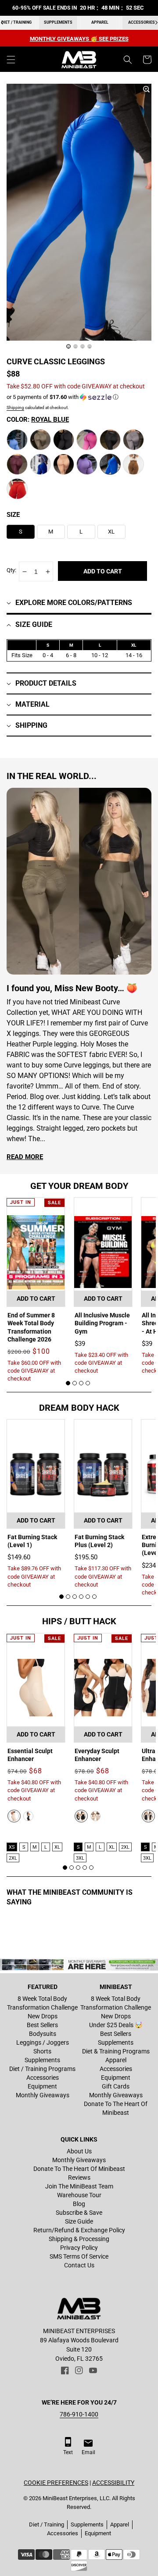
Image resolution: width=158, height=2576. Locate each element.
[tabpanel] (36, 1290)
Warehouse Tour (79, 2195)
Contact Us (79, 2265)
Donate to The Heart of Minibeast (116, 2108)
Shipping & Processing (79, 2239)
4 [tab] (88, 1383)
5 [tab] (88, 1597)
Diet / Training (47, 2524)
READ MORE (25, 1157)
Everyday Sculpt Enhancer (97, 1755)
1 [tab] (68, 1383)
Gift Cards (116, 2086)
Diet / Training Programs (42, 2069)
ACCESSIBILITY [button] (113, 2483)
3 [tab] (81, 1383)
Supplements (58, 22)
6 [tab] (94, 1597)
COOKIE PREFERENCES (56, 2483)
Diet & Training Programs (116, 2051)
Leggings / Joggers (43, 2042)
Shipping (15, 407)
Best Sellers (42, 2025)
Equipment (42, 2086)
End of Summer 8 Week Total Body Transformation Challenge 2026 (31, 1327)
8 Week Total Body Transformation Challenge (42, 2003)
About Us (79, 2151)
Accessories (43, 2078)
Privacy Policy (79, 2248)
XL (57, 1847)
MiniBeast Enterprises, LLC (76, 2498)
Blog (79, 2204)
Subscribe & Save (79, 2213)
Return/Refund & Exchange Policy (79, 2230)
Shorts (42, 2051)
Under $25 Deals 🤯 (116, 2025)
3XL (80, 1858)
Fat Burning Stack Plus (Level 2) (99, 1541)
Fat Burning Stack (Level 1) (32, 1541)
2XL (13, 1858)
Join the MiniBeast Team (79, 2186)
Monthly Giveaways (43, 2095)
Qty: (11, 570)
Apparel (100, 22)
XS (12, 1847)
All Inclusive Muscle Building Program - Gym (102, 1323)
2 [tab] (75, 1383)
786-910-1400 (79, 2414)
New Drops (43, 2016)
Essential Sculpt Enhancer (30, 1755)
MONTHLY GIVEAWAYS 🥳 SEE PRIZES (79, 39)
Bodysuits (43, 2034)
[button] (11, 60)
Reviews (79, 2178)
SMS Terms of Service (79, 2256)
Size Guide (79, 2221)
